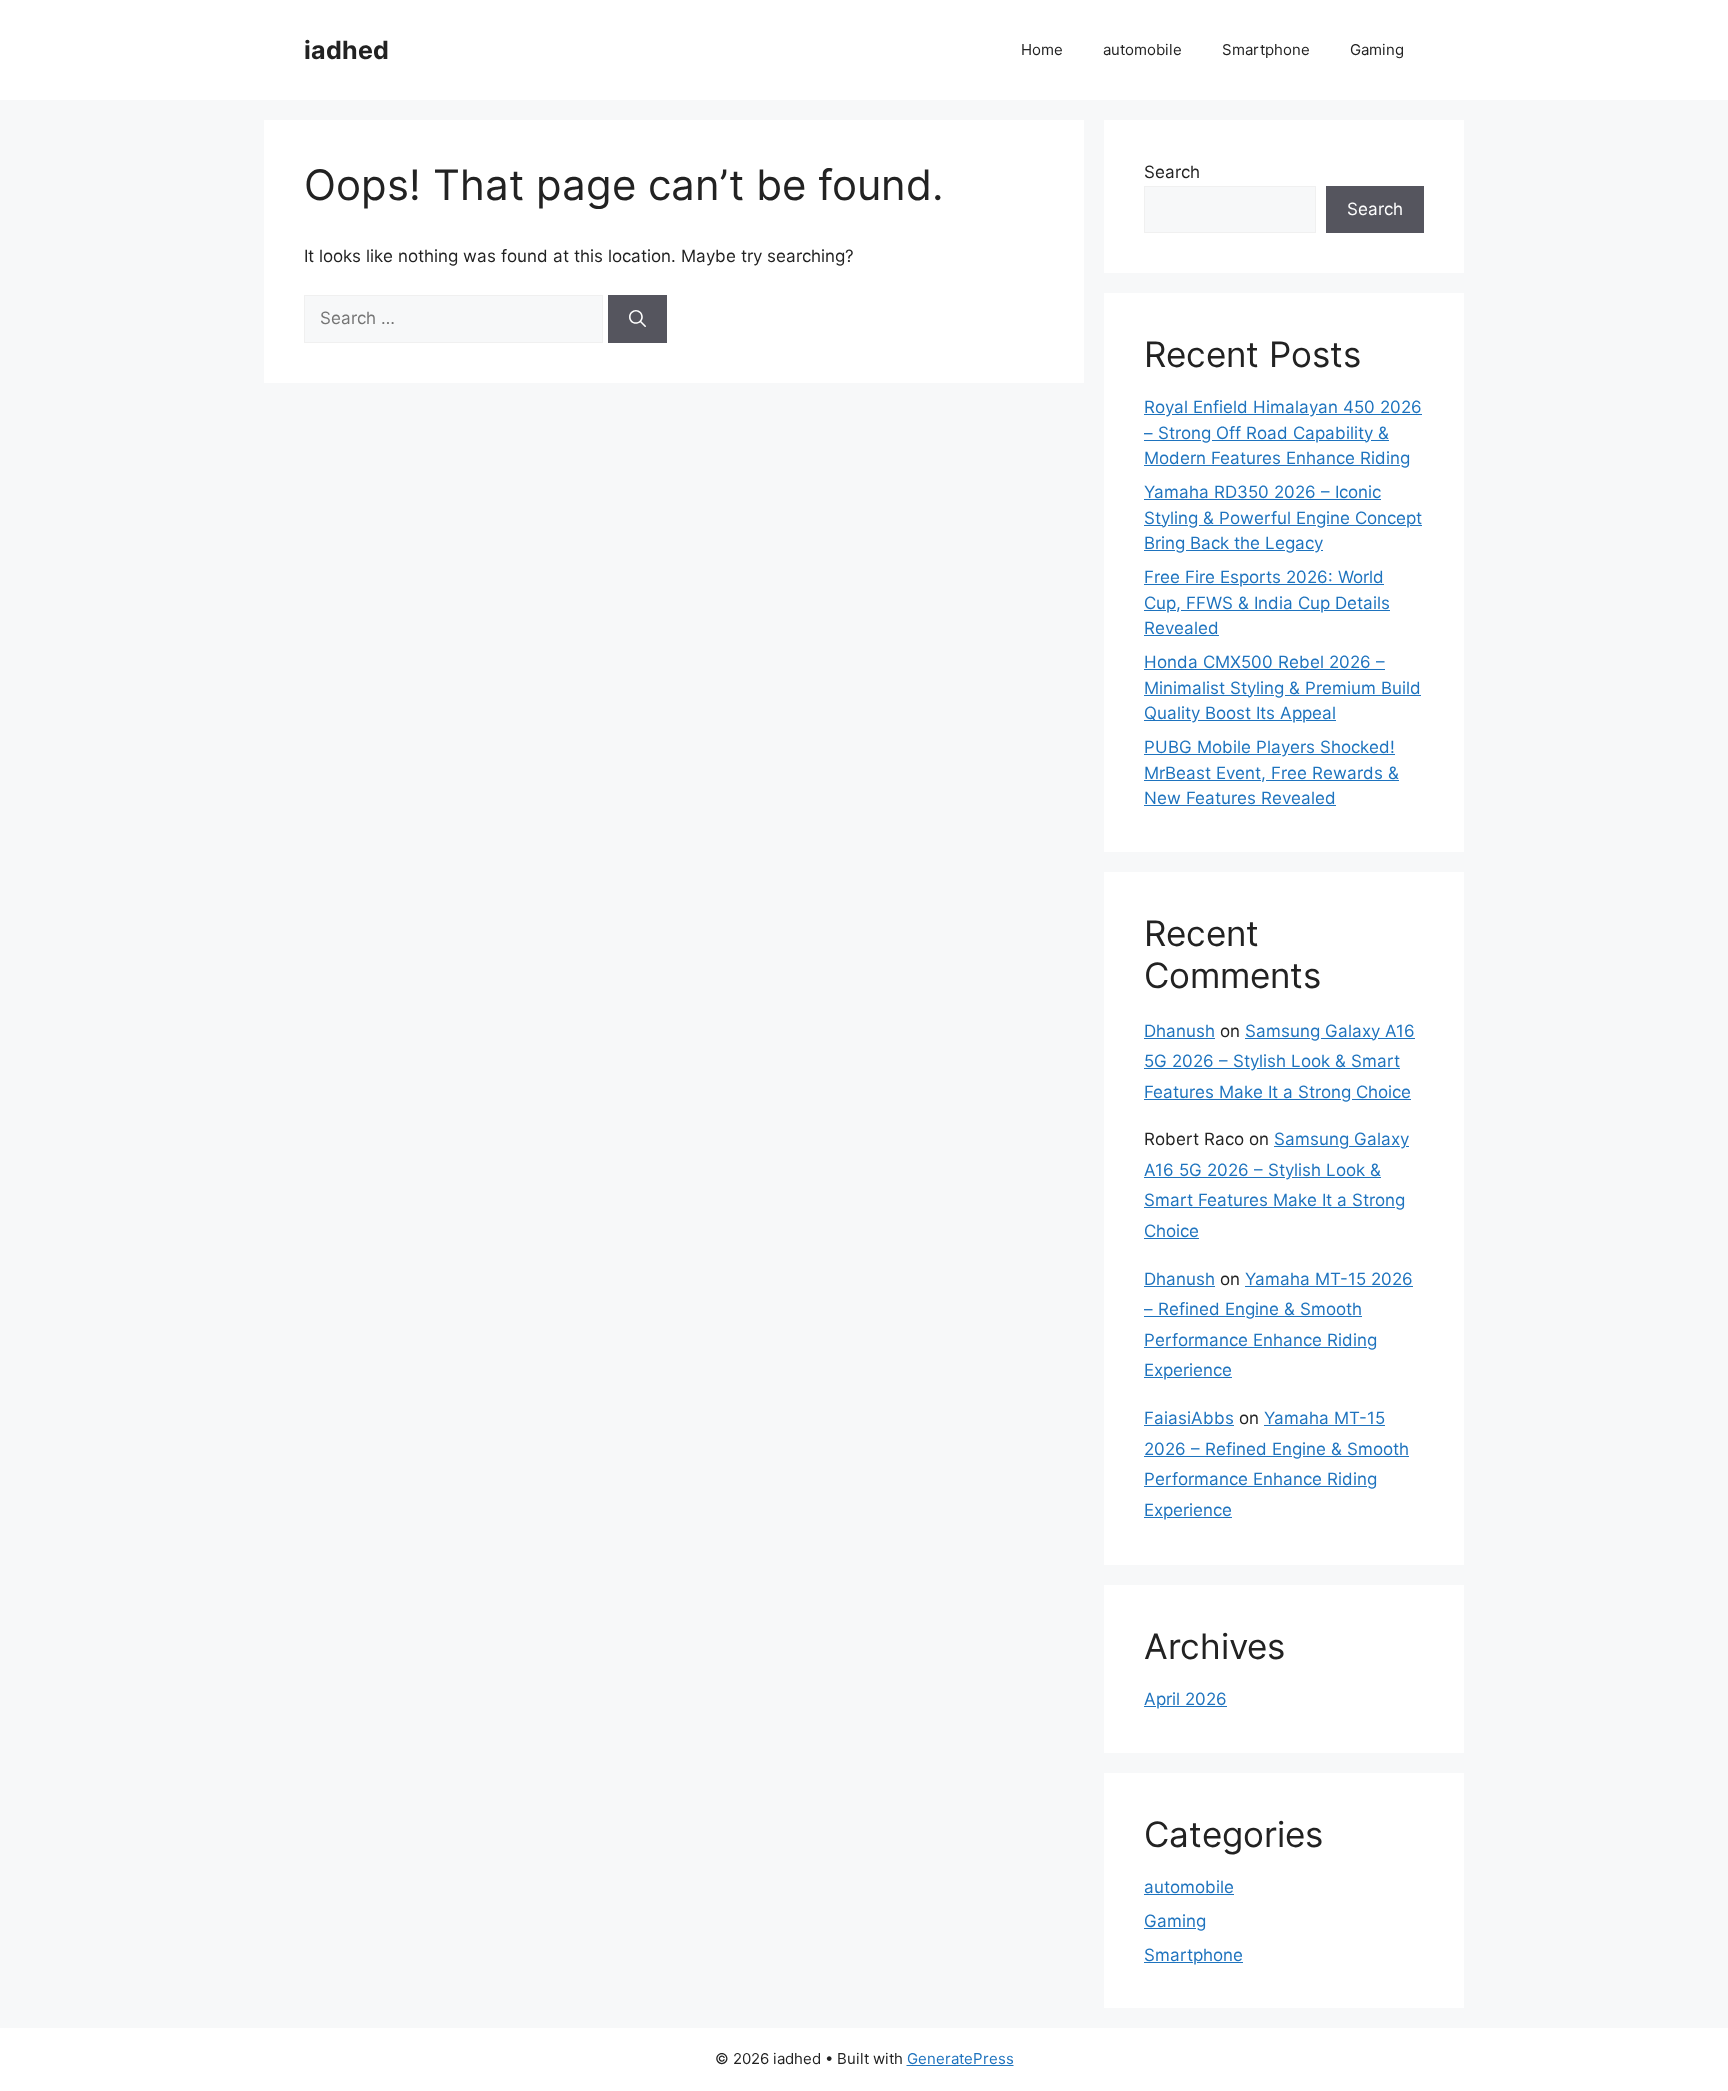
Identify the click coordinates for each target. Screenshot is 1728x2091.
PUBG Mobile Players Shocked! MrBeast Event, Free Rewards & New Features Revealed (1271, 772)
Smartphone (1266, 49)
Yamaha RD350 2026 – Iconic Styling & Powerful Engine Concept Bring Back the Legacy (1283, 517)
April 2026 (1185, 1699)
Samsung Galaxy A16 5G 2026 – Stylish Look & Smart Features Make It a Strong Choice (1279, 1061)
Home (1042, 49)
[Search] (637, 319)
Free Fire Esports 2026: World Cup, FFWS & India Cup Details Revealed (1267, 602)
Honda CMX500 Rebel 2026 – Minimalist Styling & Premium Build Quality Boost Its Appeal (1282, 687)
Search (1172, 172)
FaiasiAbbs (1189, 1418)
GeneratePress (960, 2058)
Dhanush (1179, 1031)
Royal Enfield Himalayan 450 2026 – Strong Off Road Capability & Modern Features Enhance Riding (1283, 432)
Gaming (1377, 49)
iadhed (346, 50)
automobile (1142, 49)
